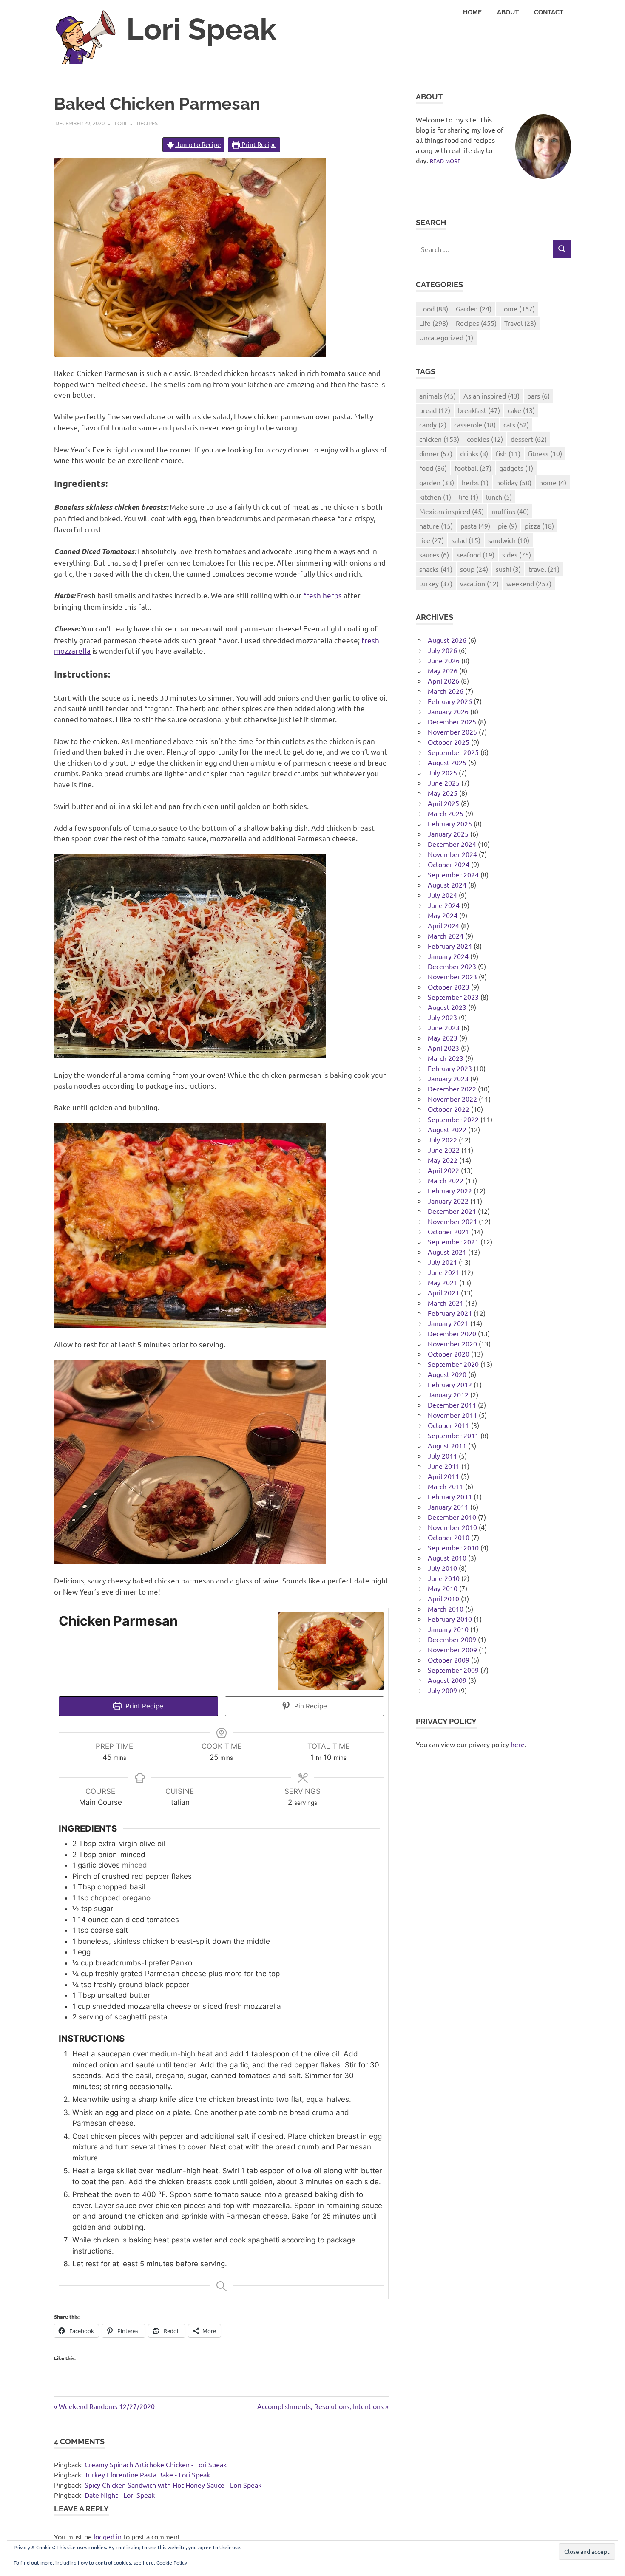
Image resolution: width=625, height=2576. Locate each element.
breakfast (479, 410)
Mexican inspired (452, 511)
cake (521, 410)
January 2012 (448, 1394)
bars (538, 396)
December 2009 (452, 1639)
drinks (474, 453)
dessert (529, 439)
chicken (439, 439)
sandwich (509, 540)
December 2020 (452, 1333)
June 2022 (444, 1150)
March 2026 (446, 691)
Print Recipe (258, 144)
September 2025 (453, 752)
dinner (436, 453)
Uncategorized (446, 337)
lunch (499, 497)
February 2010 (450, 1619)
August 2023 (447, 1007)
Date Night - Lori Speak (120, 2495)
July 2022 (442, 1140)
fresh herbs (322, 595)
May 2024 (443, 915)
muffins (510, 511)
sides (517, 554)
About (508, 12)
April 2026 (443, 681)
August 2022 (447, 1129)
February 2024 (450, 946)
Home (472, 12)
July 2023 (442, 1017)
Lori (121, 123)
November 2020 (452, 1343)
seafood (476, 554)
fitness (545, 453)
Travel (520, 323)
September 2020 (453, 1364)
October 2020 (449, 1354)
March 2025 (446, 813)
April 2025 (443, 803)
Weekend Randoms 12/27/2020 (107, 2406)
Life (434, 323)
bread (435, 410)
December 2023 (452, 966)
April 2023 (443, 1048)
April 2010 (443, 1598)
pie (507, 526)
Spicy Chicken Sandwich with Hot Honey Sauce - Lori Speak (173, 2485)
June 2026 (444, 660)
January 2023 (448, 1078)
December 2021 (452, 1211)
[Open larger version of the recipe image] (331, 1651)
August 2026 (447, 640)
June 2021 (444, 1272)
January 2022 (448, 1201)
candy (433, 424)
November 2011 (452, 1415)
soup (474, 569)
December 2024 (452, 844)
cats (516, 424)
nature (436, 526)
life (469, 497)
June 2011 (444, 1466)
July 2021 (442, 1262)
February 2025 (450, 823)
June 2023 (444, 1027)
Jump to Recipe (198, 144)
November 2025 (452, 732)
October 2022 (449, 1109)
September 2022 (453, 1119)
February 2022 (450, 1190)
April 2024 (443, 925)
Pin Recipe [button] (310, 1706)
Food (434, 308)
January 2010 (448, 1629)
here (518, 1744)
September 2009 (453, 1670)
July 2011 (442, 1456)
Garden (474, 308)
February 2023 (450, 1068)
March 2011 (446, 1486)
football (473, 468)
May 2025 (443, 793)
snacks (436, 569)
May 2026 (443, 670)
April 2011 (443, 1476)
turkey (436, 583)
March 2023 (446, 1058)
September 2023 (453, 997)
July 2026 (442, 650)
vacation (479, 583)
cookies (485, 439)
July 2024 (442, 895)
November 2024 (452, 854)
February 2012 (450, 1384)
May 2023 (443, 1038)
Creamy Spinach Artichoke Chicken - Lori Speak (156, 2464)
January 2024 (448, 956)
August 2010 (447, 1558)
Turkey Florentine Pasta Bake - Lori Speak (147, 2474)
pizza (539, 526)
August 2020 (447, 1374)
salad (466, 540)
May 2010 (443, 1588)
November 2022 (452, 1099)
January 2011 (448, 1507)
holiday (514, 482)
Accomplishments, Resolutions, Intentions (320, 2406)
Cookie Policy (172, 2562)
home (553, 482)
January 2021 (448, 1323)
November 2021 (452, 1221)
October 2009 (449, 1660)
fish (508, 453)
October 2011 (449, 1425)
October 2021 (449, 1231)
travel (544, 569)
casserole (475, 424)
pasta (475, 526)
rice (432, 540)
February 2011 (450, 1496)
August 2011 (447, 1445)
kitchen (435, 497)
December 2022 (452, 1089)
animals (437, 396)
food (433, 468)
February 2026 (450, 701)
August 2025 (447, 762)
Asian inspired (491, 396)
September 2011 (453, 1435)
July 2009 (442, 1690)
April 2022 (443, 1170)
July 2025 (442, 772)
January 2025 (448, 834)
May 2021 (443, 1282)
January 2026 (448, 711)
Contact (549, 12)
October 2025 (449, 742)
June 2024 (444, 905)
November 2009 (452, 1649)
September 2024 (453, 874)
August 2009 (447, 1680)
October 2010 (449, 1537)
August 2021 (447, 1252)
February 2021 (450, 1313)
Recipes (147, 123)
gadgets (516, 468)
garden (437, 482)
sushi (508, 569)
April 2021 (443, 1292)
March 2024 (446, 936)
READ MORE (445, 161)
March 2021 (446, 1303)
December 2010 (452, 1517)
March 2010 (446, 1609)
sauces (434, 554)
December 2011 (452, 1405)
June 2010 (444, 1578)
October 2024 (449, 864)
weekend (529, 583)
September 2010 (453, 1547)
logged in (108, 2536)
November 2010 (452, 1527)
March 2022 (446, 1180)
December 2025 (452, 721)
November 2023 (452, 976)
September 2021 (453, 1241)
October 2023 (449, 987)
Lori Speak (201, 29)
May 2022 (443, 1160)
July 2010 (442, 1568)
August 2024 (447, 885)
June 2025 (444, 783)
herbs (475, 482)
